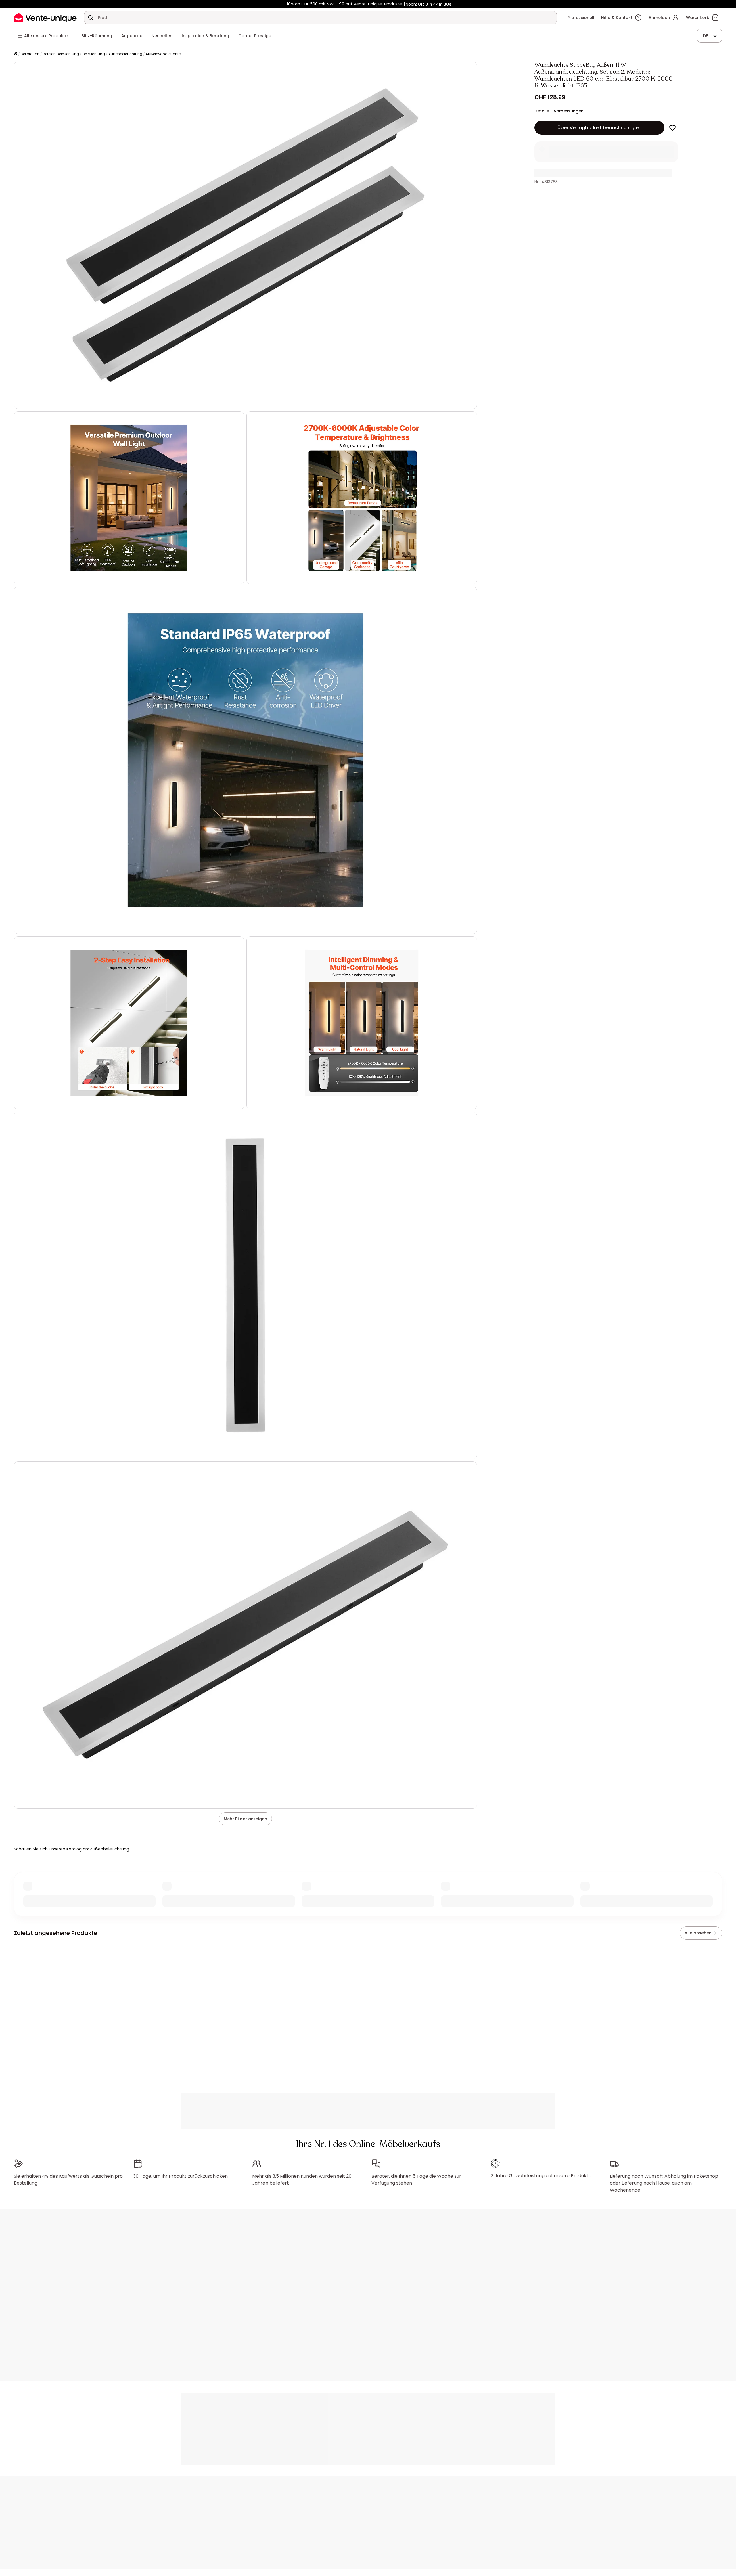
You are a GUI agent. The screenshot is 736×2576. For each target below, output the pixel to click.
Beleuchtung (94, 54)
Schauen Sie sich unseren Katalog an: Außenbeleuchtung (71, 1849)
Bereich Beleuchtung (61, 54)
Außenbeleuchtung (125, 54)
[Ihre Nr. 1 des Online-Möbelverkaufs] (45, 17)
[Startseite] (16, 54)
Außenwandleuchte (163, 54)
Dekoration (30, 54)
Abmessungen (569, 111)
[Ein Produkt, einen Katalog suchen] (91, 18)
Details (542, 111)
